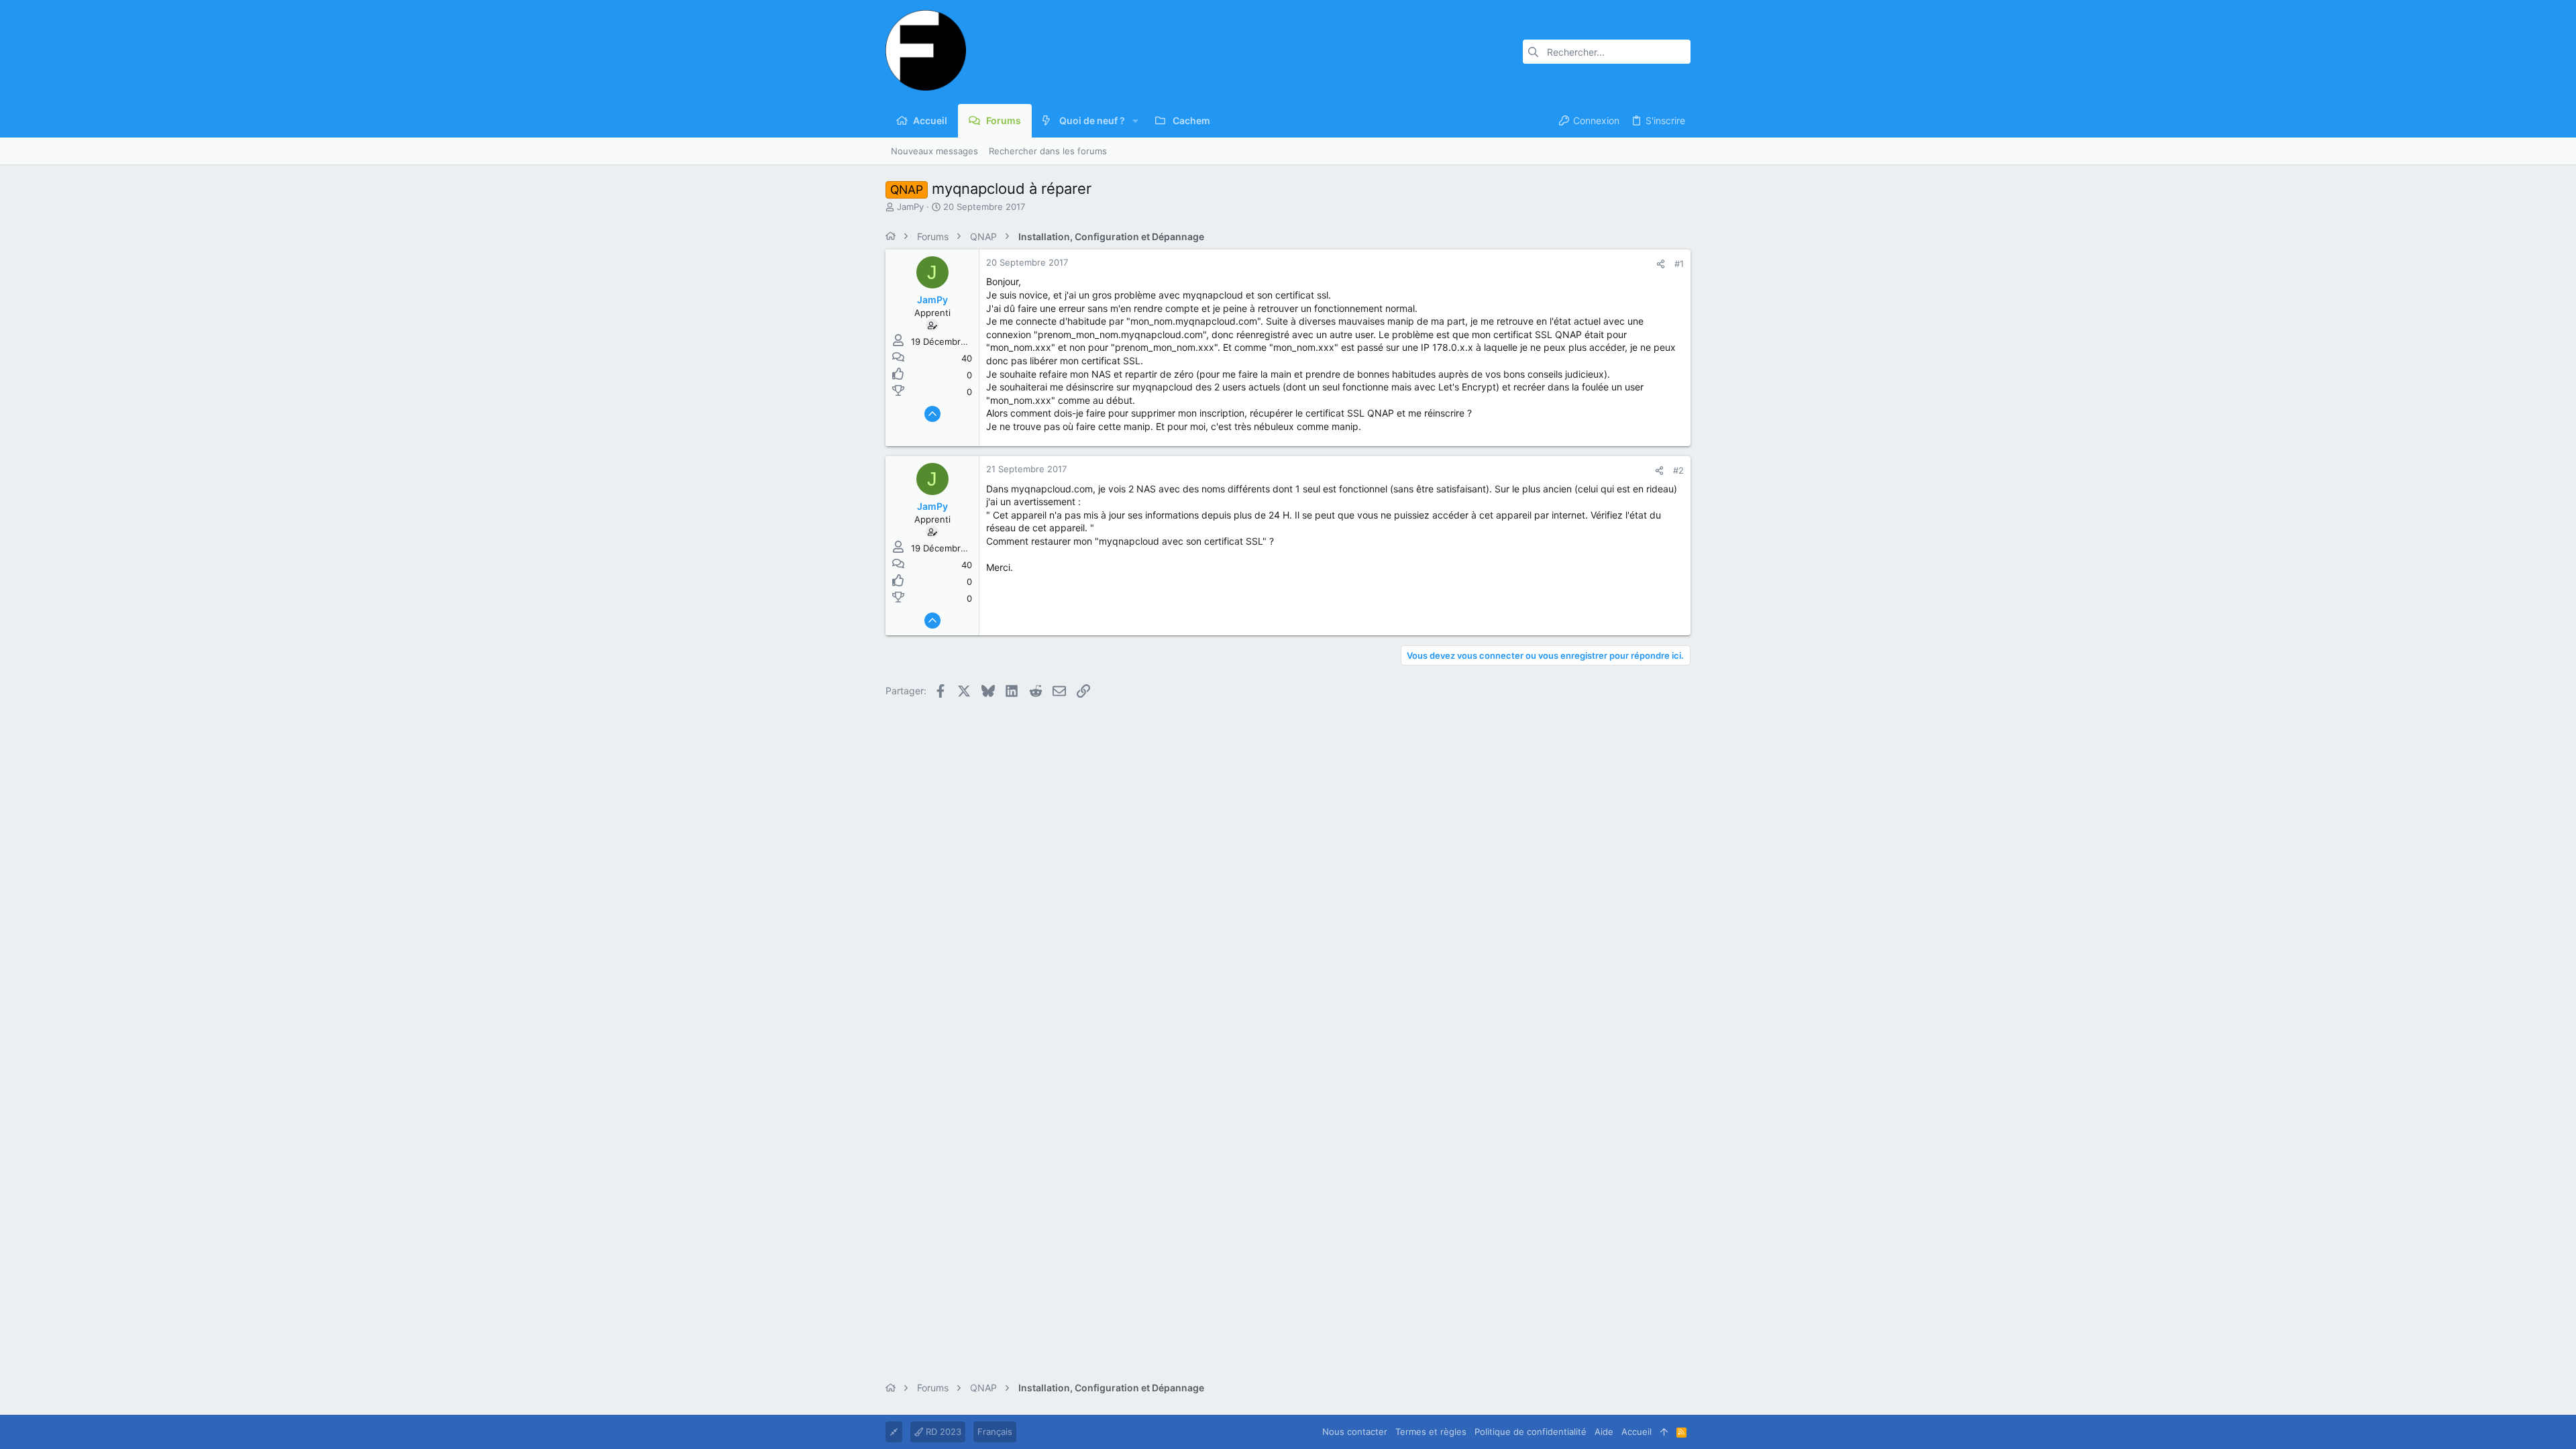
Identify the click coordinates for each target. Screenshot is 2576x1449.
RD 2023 (942, 1432)
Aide (1604, 1432)
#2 (1678, 470)
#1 (1679, 264)
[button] (1135, 121)
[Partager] (1661, 264)
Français (995, 1432)
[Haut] (1664, 1432)
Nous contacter (1355, 1432)
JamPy (910, 207)
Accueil (1636, 1432)
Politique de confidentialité (1531, 1432)
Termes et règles (1431, 1432)
